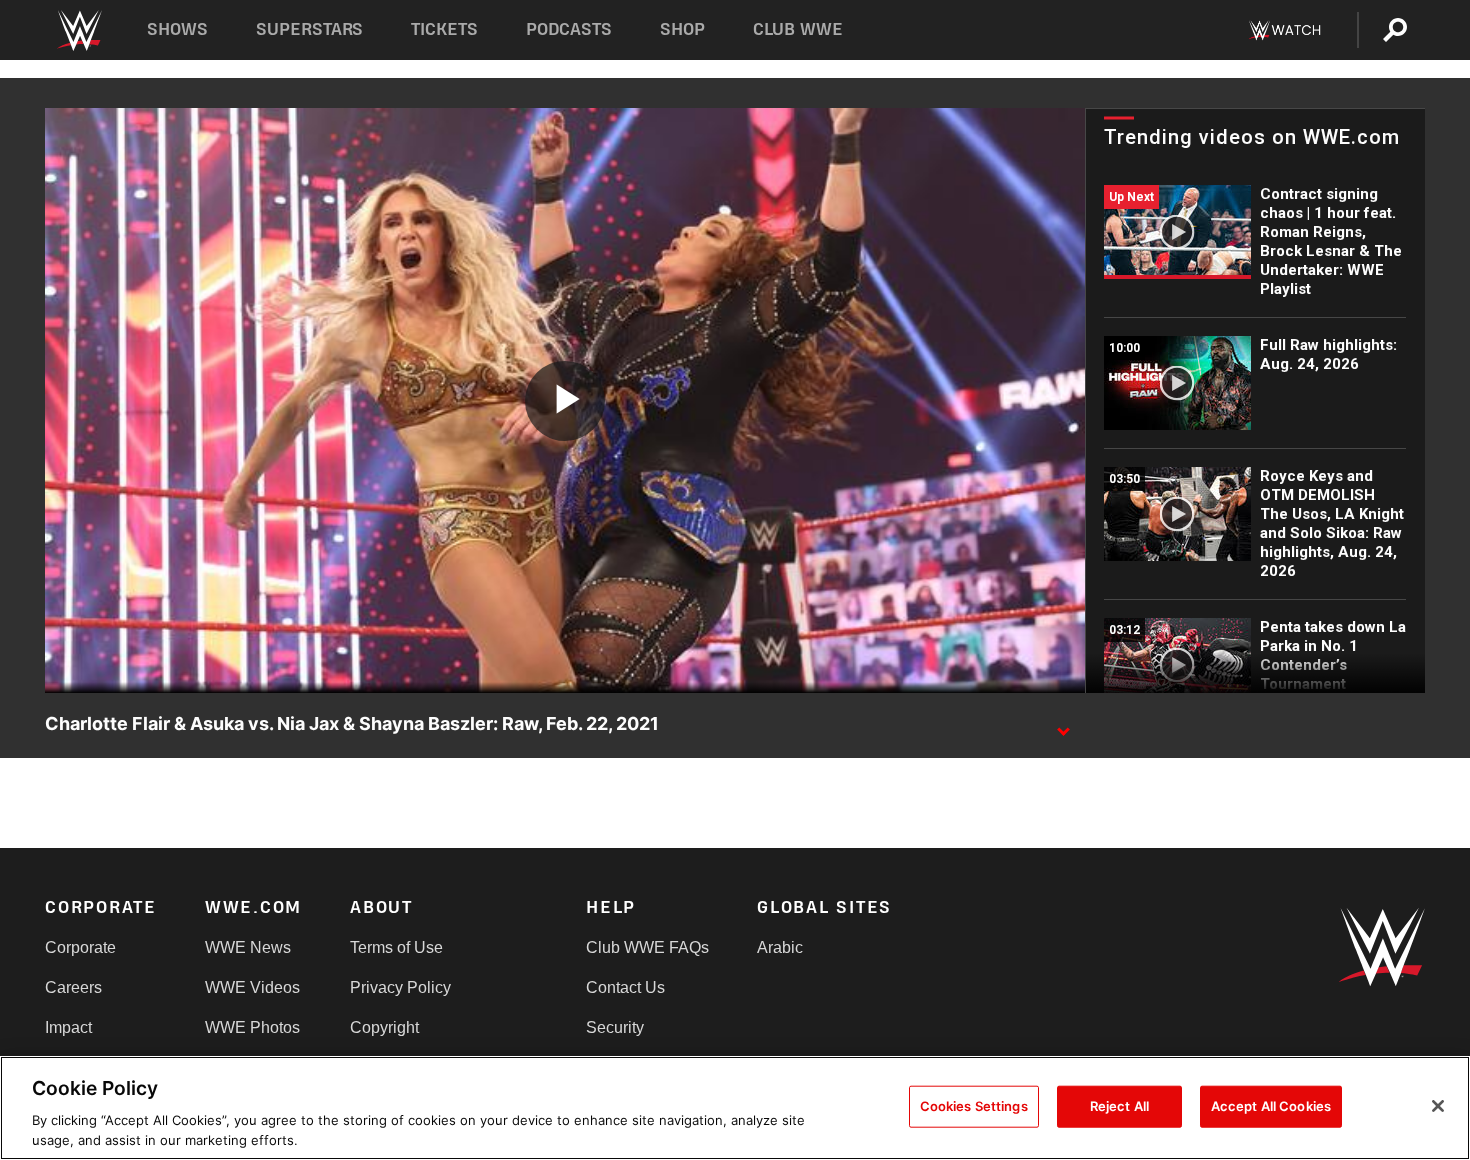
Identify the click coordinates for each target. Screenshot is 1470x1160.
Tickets (444, 29)
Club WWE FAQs (647, 947)
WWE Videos (252, 987)
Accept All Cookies (1271, 1106)
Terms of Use (396, 947)
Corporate (80, 947)
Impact (68, 1027)
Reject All (1119, 1106)
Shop (682, 29)
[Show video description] (1063, 725)
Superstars (310, 29)
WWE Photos (252, 1027)
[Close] (1438, 1106)
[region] (735, 1108)
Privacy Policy (400, 987)
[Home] (78, 30)
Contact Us (625, 987)
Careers (73, 987)
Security (615, 1027)
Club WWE (798, 29)
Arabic (780, 947)
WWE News (248, 947)
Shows (177, 29)
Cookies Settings (974, 1106)
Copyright (384, 1027)
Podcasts (569, 29)
